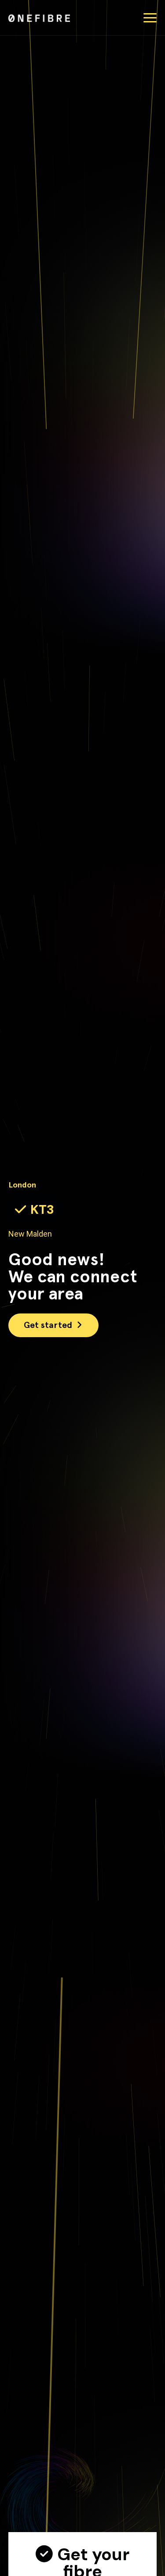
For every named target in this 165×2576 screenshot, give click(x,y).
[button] (150, 18)
